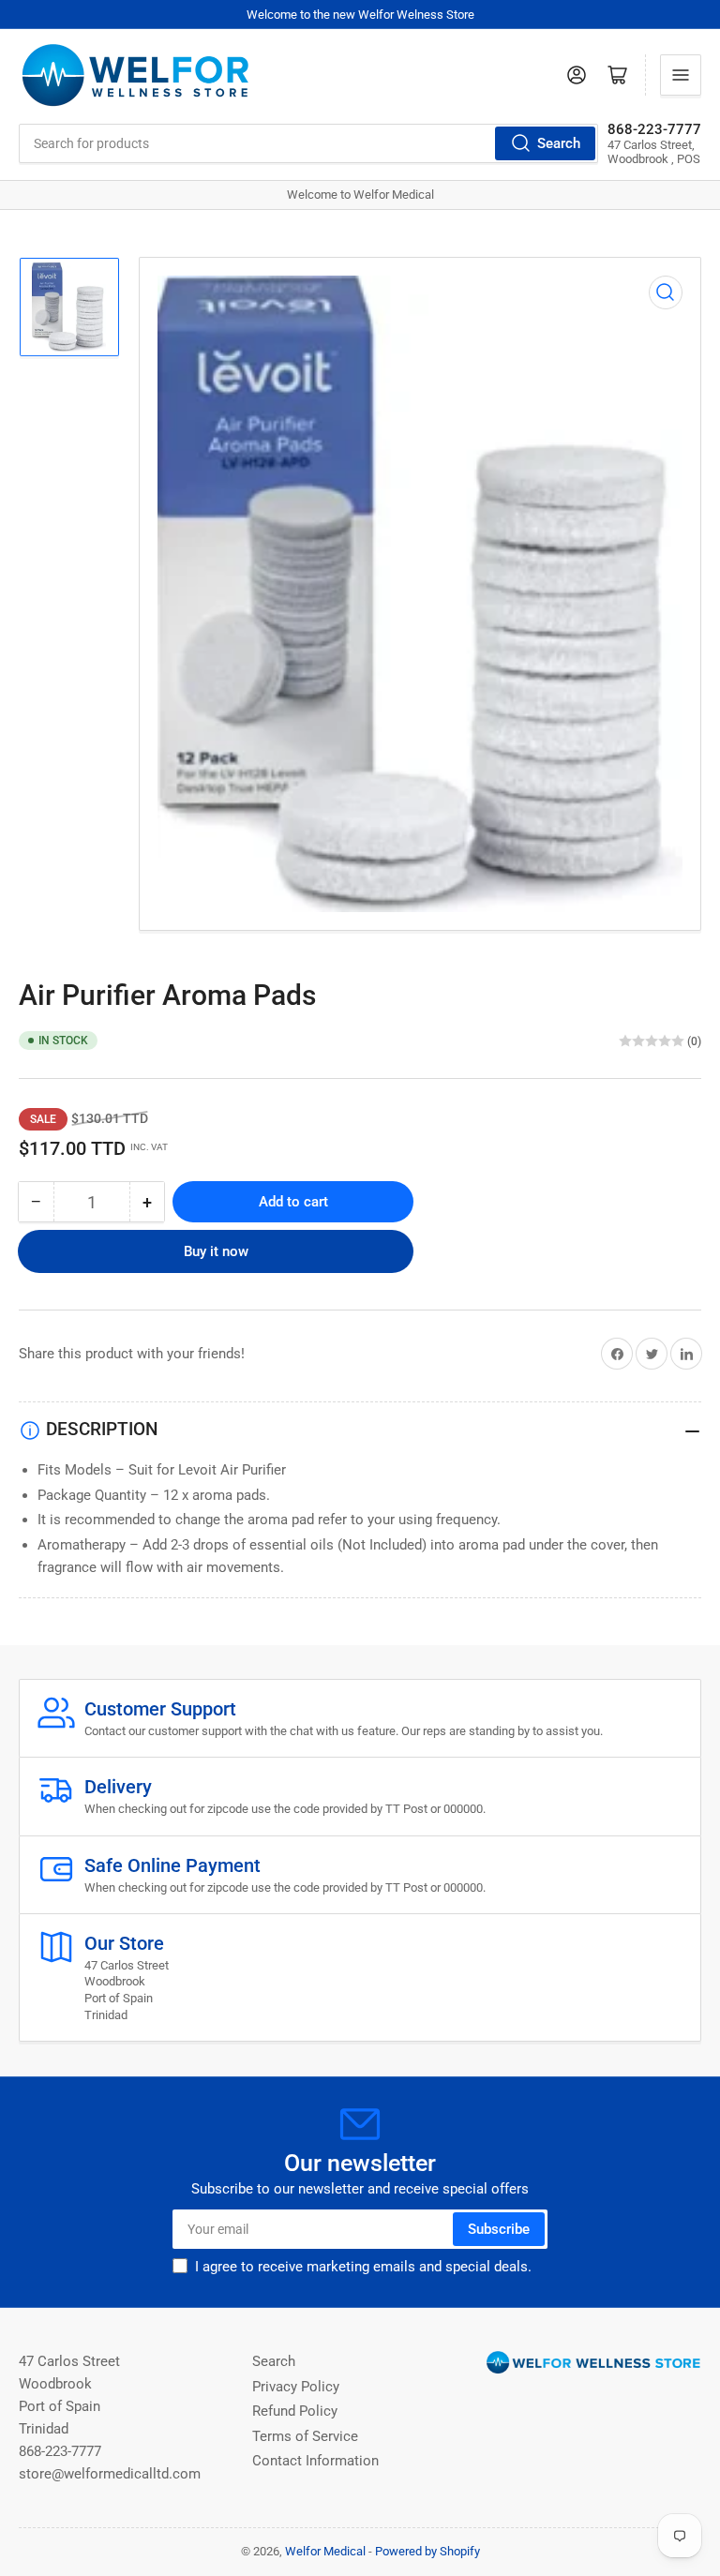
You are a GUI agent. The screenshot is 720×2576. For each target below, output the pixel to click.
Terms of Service (305, 2436)
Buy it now (216, 1251)
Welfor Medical (325, 2551)
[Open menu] (681, 75)
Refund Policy (295, 2411)
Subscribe (499, 2229)
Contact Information (315, 2461)
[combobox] (308, 143)
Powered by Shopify (427, 2551)
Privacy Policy (296, 2387)
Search (559, 143)
